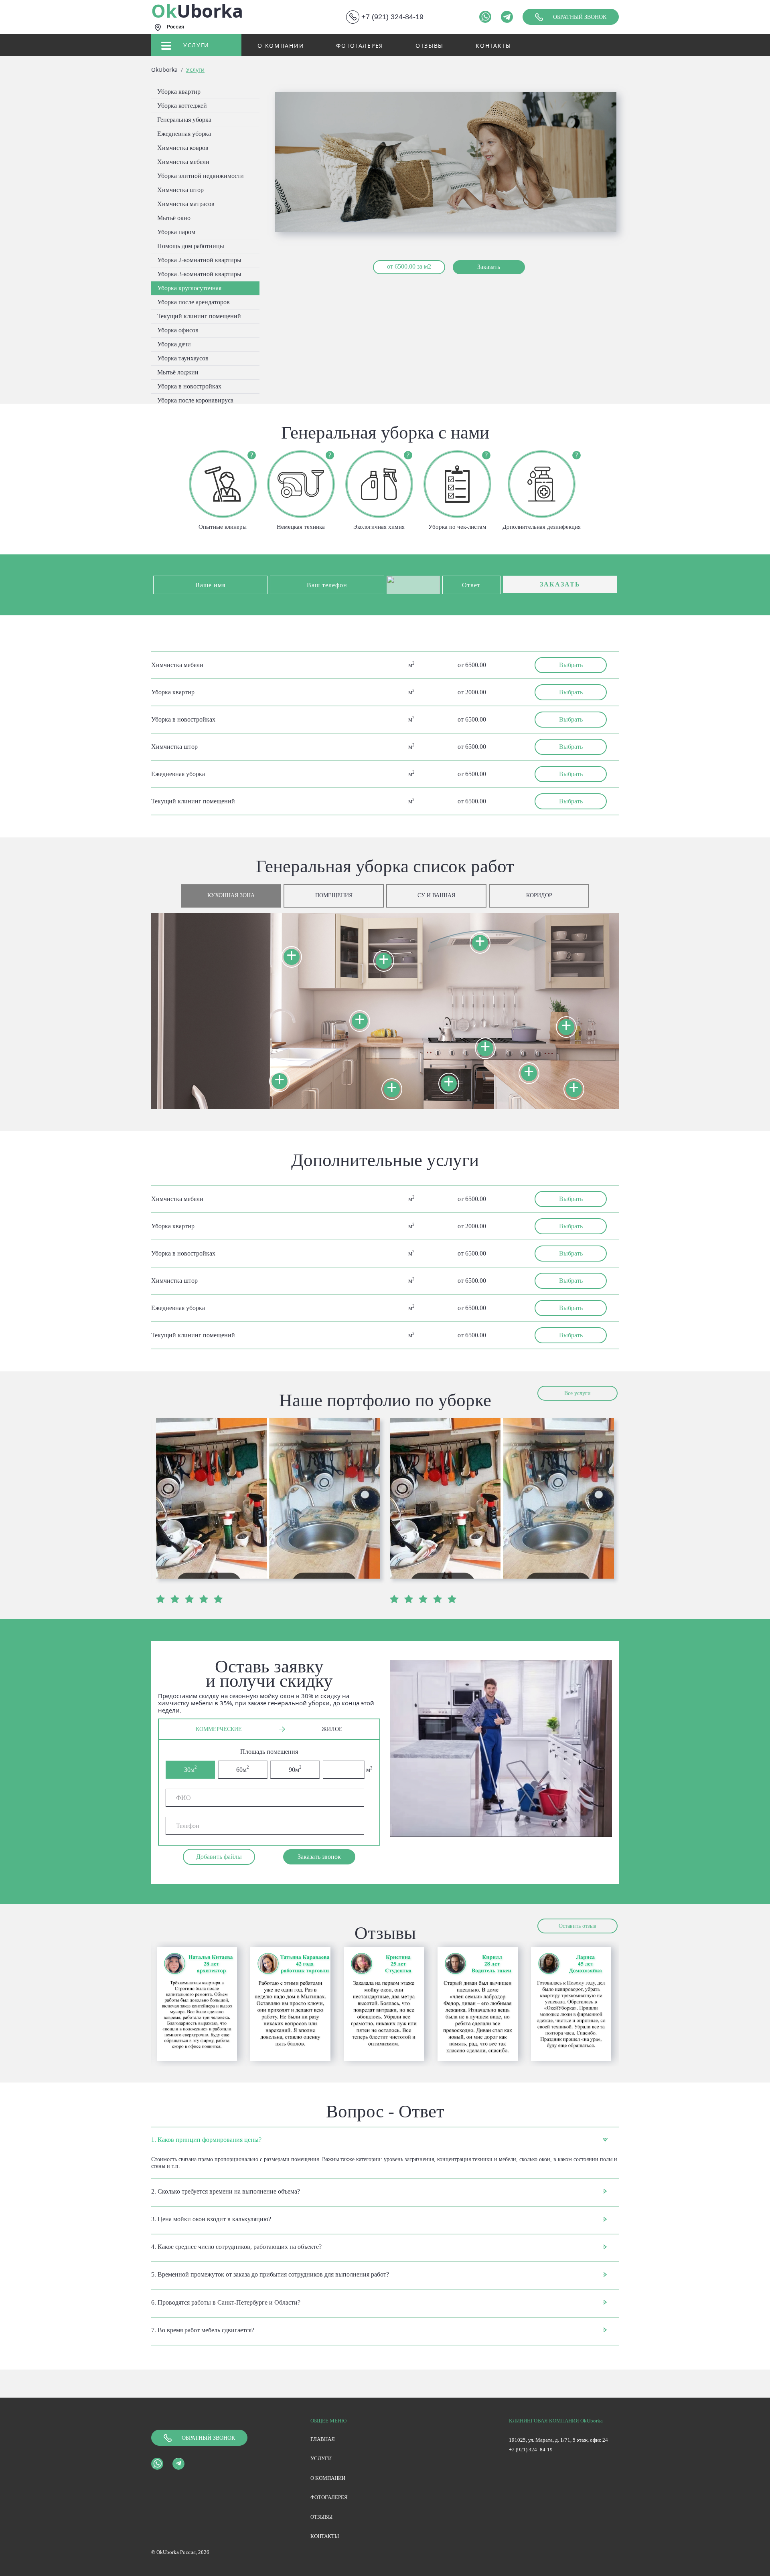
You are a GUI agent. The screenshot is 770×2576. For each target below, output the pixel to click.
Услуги (196, 45)
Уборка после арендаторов (194, 302)
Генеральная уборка (184, 120)
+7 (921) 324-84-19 (392, 17)
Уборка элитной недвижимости (201, 176)
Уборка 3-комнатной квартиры (199, 274)
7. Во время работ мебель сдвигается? (203, 2330)
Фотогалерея (360, 45)
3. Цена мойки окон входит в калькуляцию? (211, 2219)
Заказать (489, 267)
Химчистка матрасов (186, 204)
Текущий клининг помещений (199, 316)
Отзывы (430, 45)
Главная (323, 2439)
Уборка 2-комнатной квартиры (199, 260)
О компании (281, 45)
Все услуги (577, 1393)
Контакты (493, 45)
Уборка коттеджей (182, 106)
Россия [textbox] (175, 27)
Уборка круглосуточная (189, 288)
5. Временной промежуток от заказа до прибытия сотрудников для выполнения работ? (270, 2274)
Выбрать (571, 665)
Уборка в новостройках (189, 386)
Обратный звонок (580, 17)
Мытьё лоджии (178, 372)
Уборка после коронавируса (195, 400)
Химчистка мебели (183, 162)
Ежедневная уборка (184, 134)
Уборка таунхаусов (183, 358)
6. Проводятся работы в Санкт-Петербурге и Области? (226, 2302)
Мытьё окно (174, 218)
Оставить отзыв (577, 1926)
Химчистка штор (180, 190)
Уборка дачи (174, 344)
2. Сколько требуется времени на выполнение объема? (226, 2191)
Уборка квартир (179, 92)
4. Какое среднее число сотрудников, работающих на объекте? (236, 2247)
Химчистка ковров (183, 148)
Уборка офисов (178, 330)
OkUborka (164, 70)
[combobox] (232, 28)
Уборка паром (176, 232)
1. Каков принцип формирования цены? (206, 2140)
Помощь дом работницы (191, 246)
